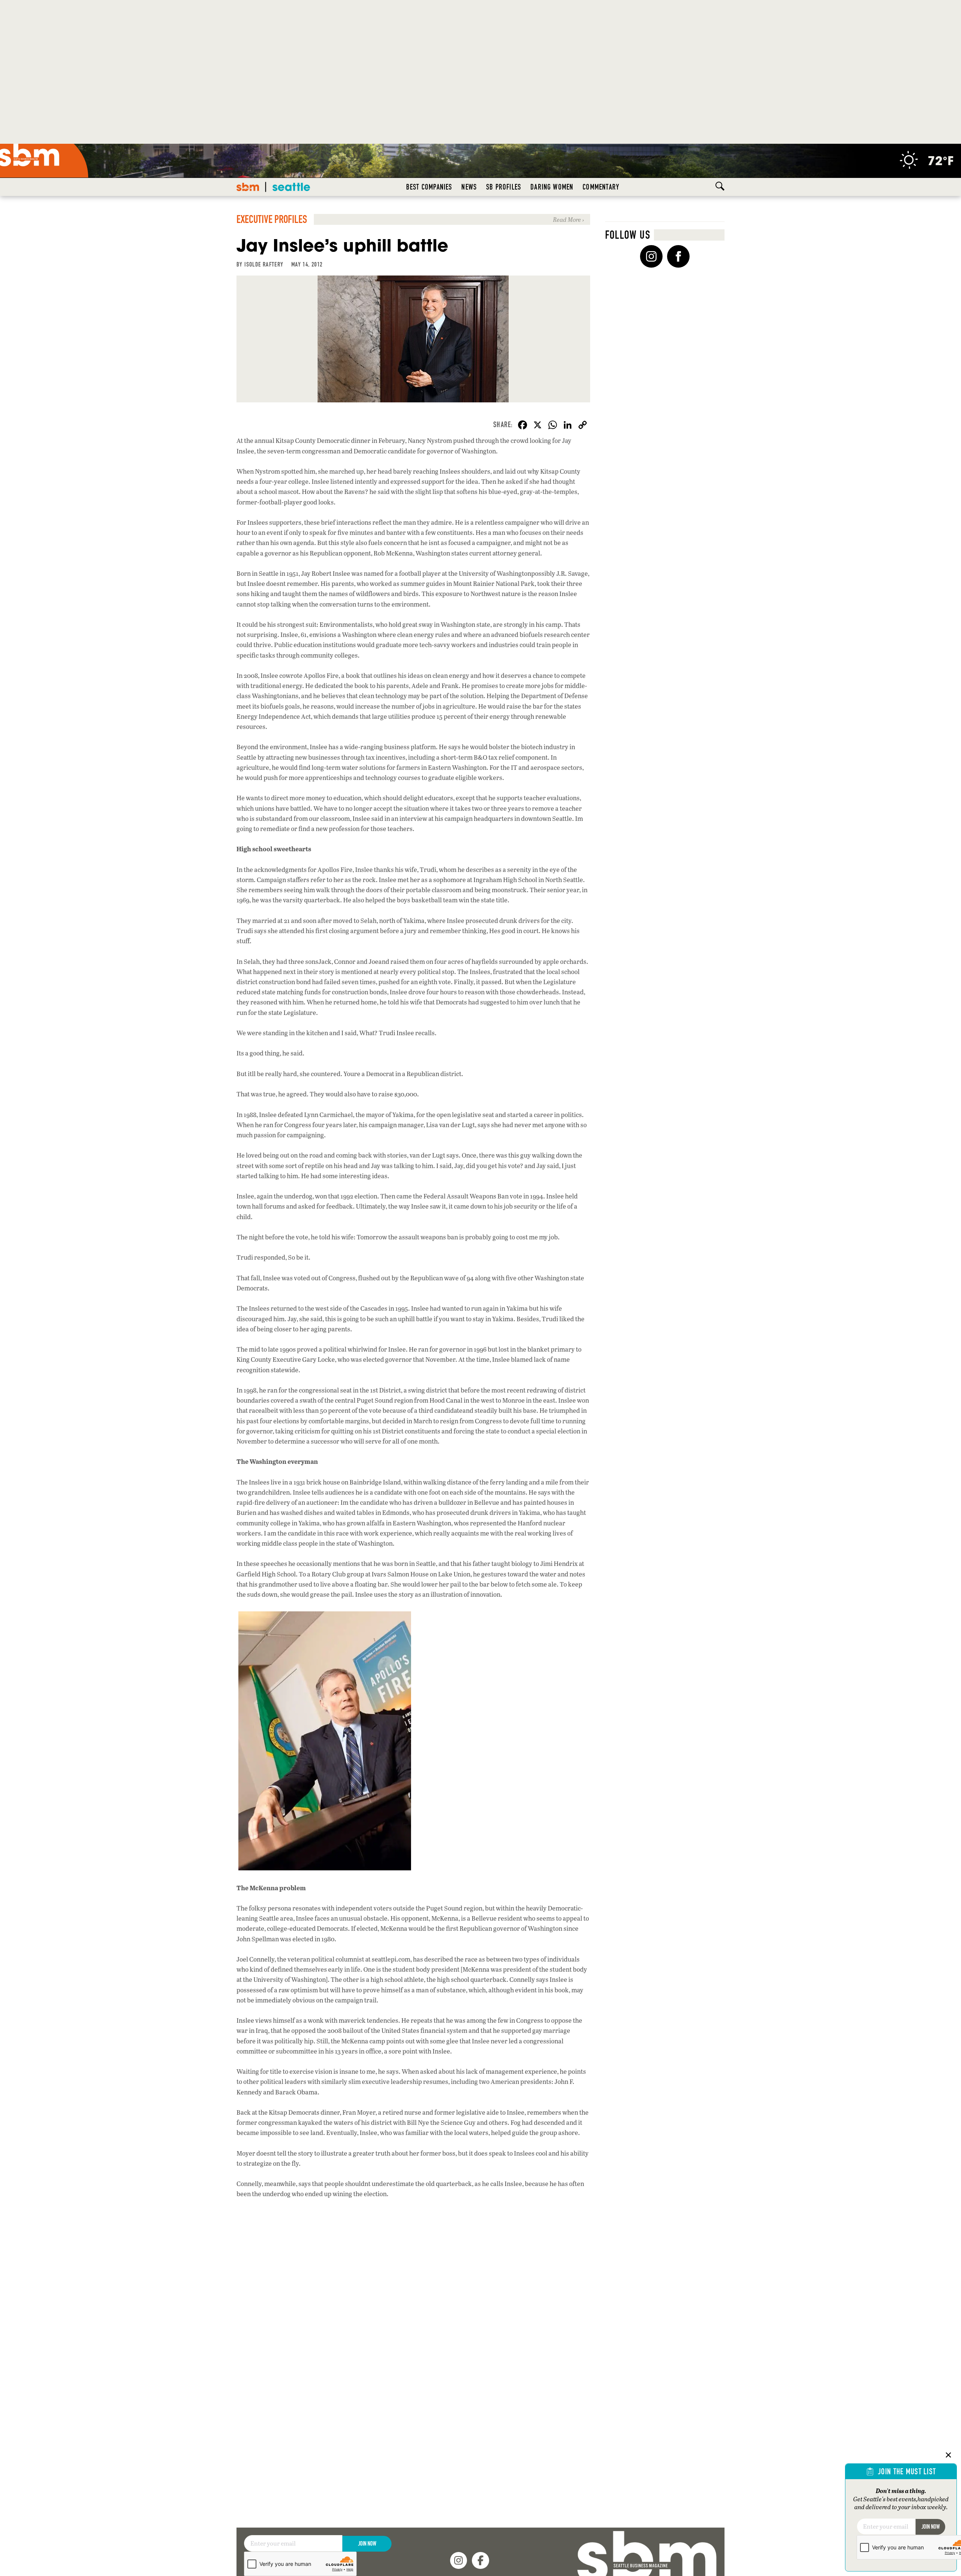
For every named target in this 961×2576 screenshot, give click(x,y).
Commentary (601, 187)
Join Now (367, 2544)
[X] (538, 426)
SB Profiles (504, 187)
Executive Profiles (272, 219)
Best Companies (429, 187)
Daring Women (552, 187)
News (469, 187)
